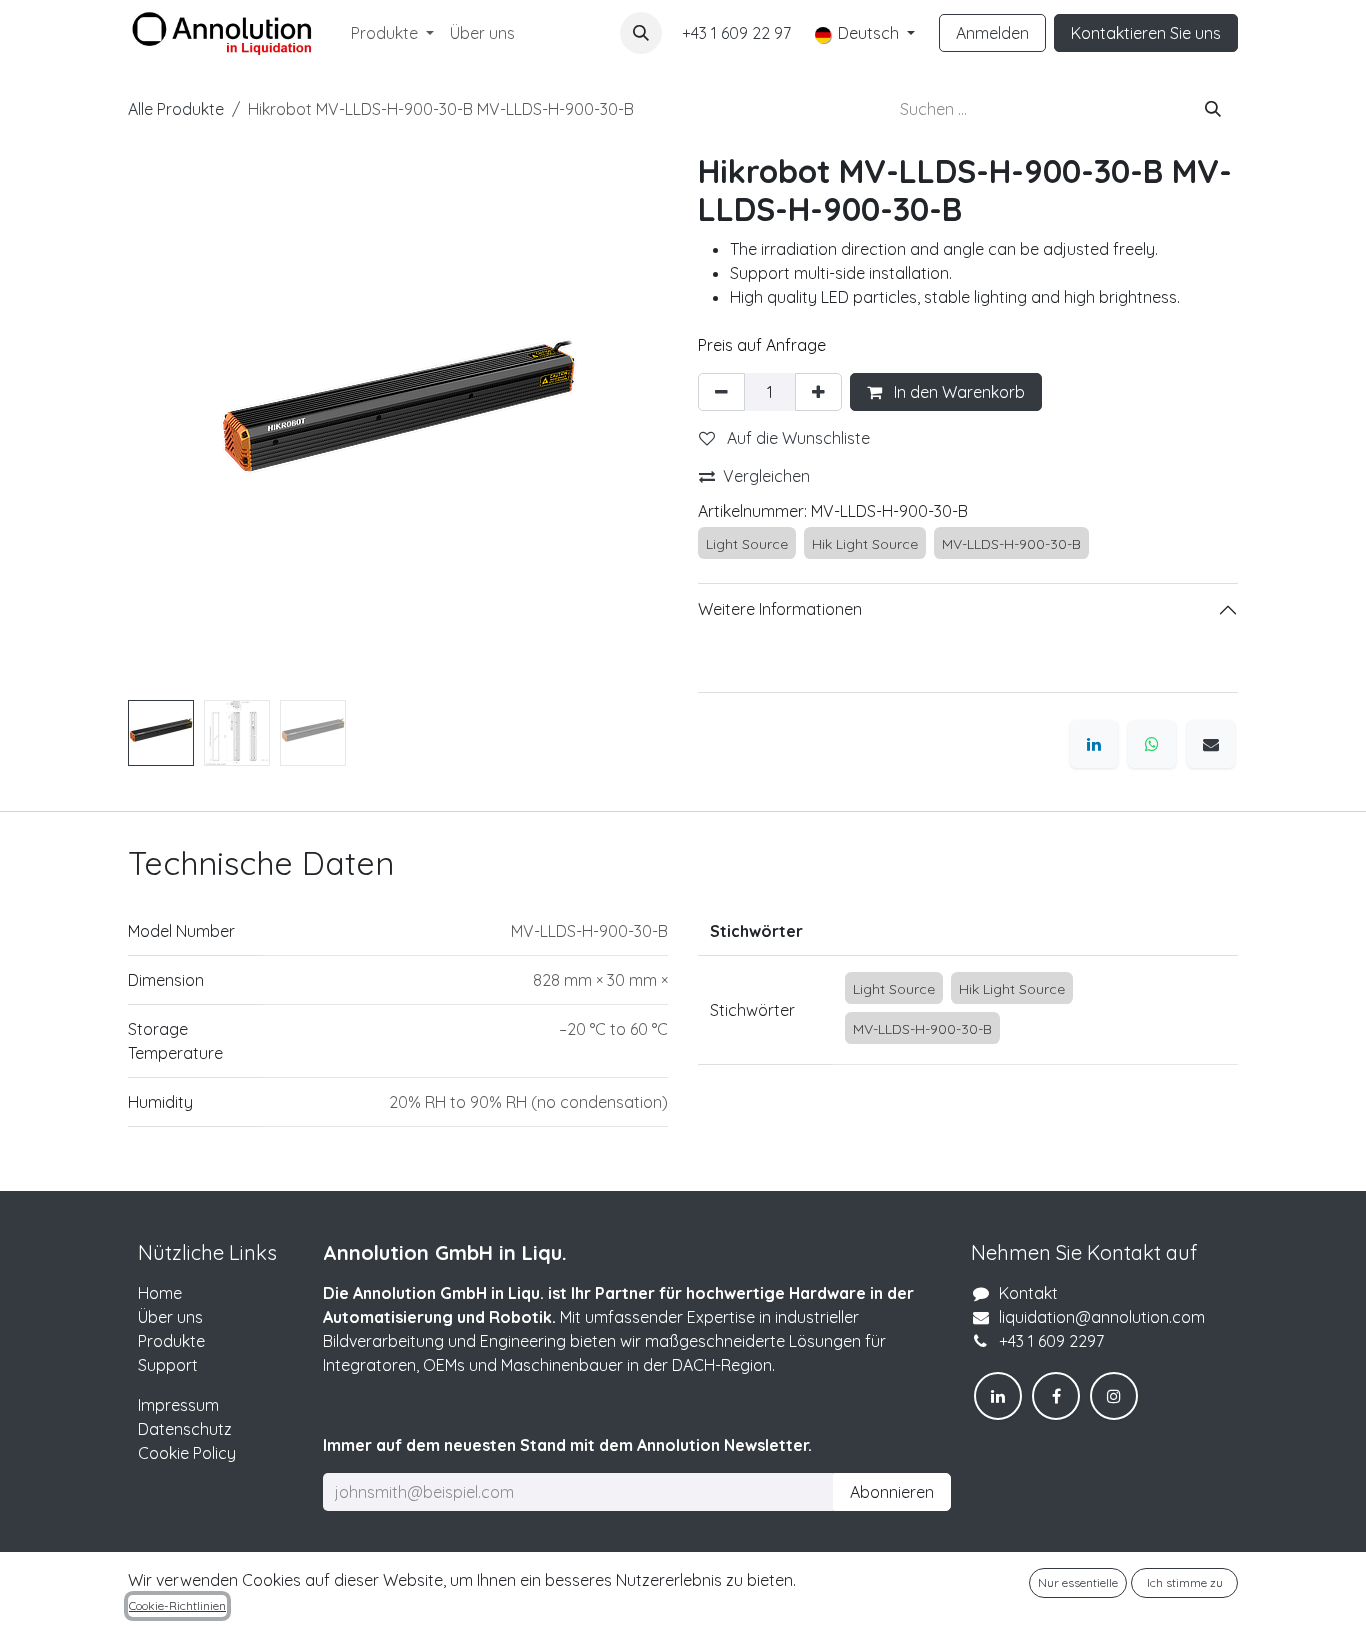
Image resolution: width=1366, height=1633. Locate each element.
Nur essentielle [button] (1078, 1582)
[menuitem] (392, 33)
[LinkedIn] (1094, 744)
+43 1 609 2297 (1051, 1341)
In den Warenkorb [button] (957, 392)
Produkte (171, 1341)
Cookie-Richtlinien (177, 1605)
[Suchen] (1213, 109)
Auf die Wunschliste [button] (796, 438)
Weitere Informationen (780, 609)
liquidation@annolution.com (1102, 1317)
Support (168, 1365)
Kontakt (1028, 1293)
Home (160, 1293)
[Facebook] (1056, 1396)
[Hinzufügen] (818, 392)
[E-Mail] (1211, 744)
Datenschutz (185, 1429)
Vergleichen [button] (766, 476)
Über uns (170, 1317)
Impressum (178, 1405)
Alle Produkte (176, 109)
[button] (641, 33)
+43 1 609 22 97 (736, 33)
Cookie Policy (187, 1453)
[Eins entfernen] (721, 392)
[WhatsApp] (1152, 744)
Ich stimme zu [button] (1185, 1582)
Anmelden (992, 33)
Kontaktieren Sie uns (1146, 33)
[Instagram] (1114, 1396)
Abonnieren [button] (892, 1492)
